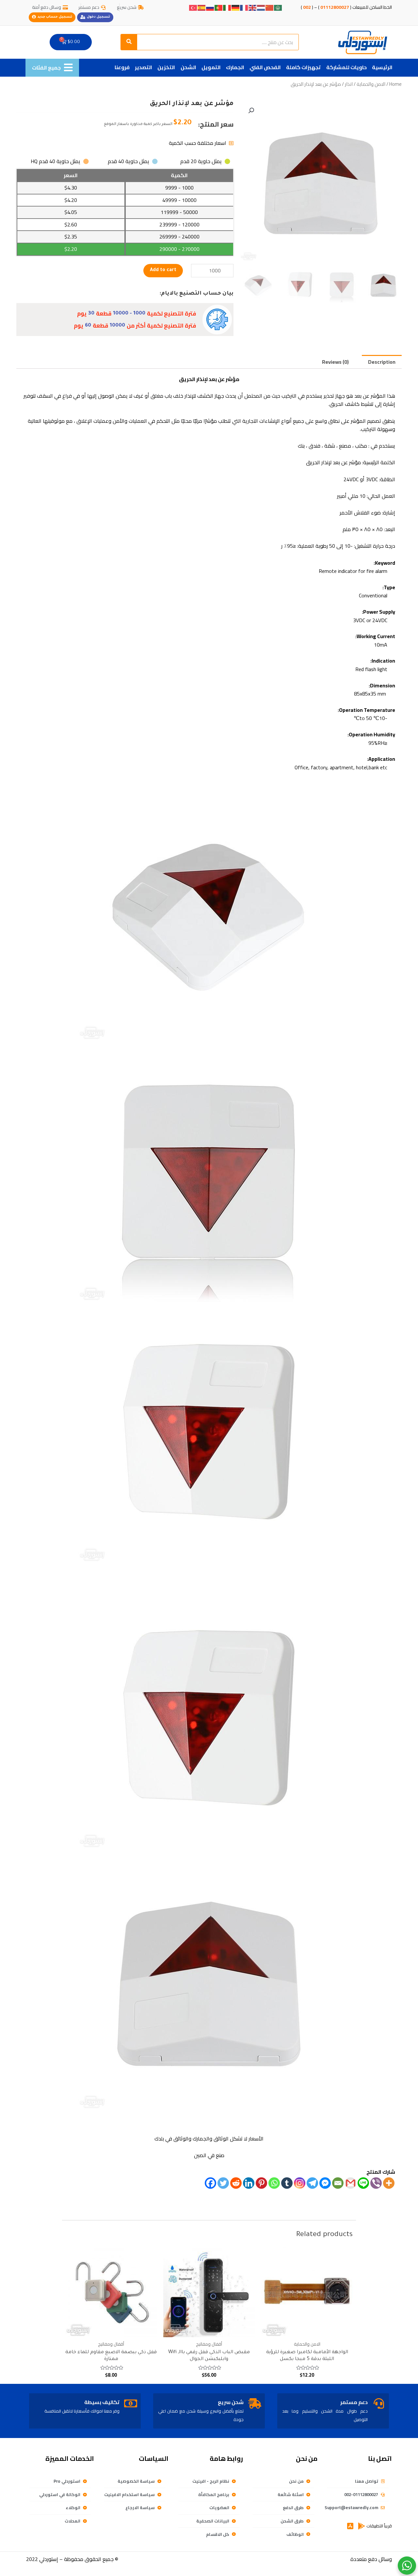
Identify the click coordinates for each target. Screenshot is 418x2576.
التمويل (211, 67)
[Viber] (376, 2183)
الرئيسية (382, 67)
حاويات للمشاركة (346, 67)
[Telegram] (312, 2183)
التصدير (144, 67)
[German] (236, 7)
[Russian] (210, 7)
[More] (389, 2183)
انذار (349, 84)
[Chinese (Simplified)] (270, 7)
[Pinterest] (261, 2183)
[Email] (338, 2183)
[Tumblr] (287, 2183)
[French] (244, 7)
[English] (253, 7)
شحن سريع (231, 2402)
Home (395, 84)
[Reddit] (236, 2183)
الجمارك (235, 67)
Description (382, 362)
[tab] (382, 362)
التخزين (166, 67)
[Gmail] (351, 2183)
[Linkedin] (249, 2183)
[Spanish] (202, 7)
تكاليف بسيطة (102, 2402)
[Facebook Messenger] (325, 2183)
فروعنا (122, 67)
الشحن (188, 67)
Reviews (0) (335, 362)
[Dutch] (261, 7)
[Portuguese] (219, 7)
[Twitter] (223, 2183)
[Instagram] (300, 2183)
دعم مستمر (354, 2402)
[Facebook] (210, 2183)
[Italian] (227, 7)
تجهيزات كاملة (303, 67)
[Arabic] (278, 7)
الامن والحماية (371, 84)
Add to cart (163, 270)
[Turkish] (193, 7)
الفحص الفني (265, 67)
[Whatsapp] (274, 2183)
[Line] (363, 2183)
